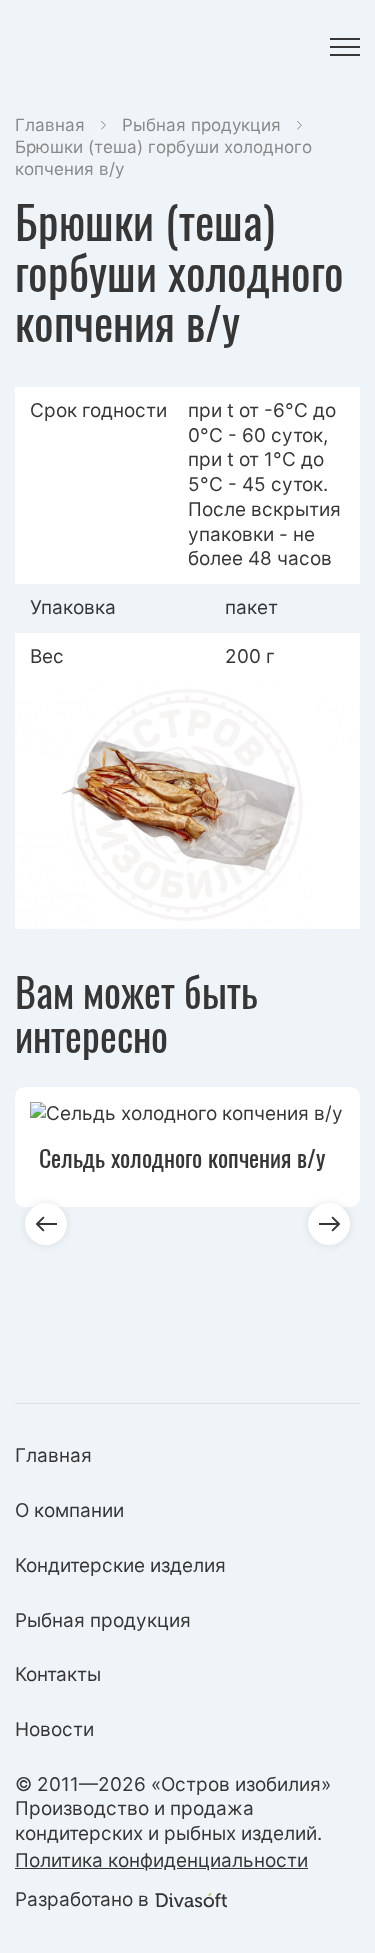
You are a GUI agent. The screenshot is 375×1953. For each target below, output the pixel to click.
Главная (50, 125)
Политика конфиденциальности (161, 1860)
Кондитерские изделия (120, 1565)
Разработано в (82, 1899)
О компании (69, 1510)
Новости (54, 1729)
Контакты (58, 1674)
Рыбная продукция (201, 125)
